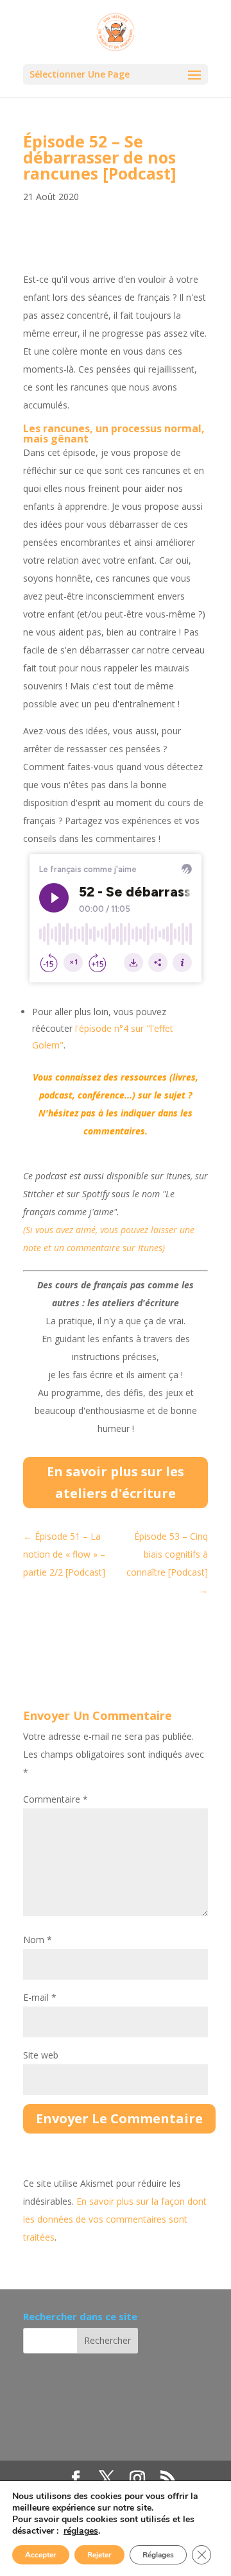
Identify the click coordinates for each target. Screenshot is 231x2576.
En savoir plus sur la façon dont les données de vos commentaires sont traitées (115, 2219)
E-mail (40, 1997)
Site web (41, 2055)
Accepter (41, 2555)
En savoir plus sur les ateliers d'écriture (116, 1482)
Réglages (158, 2555)
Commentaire (56, 1799)
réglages (81, 2531)
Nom (38, 1940)
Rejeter (99, 2555)
